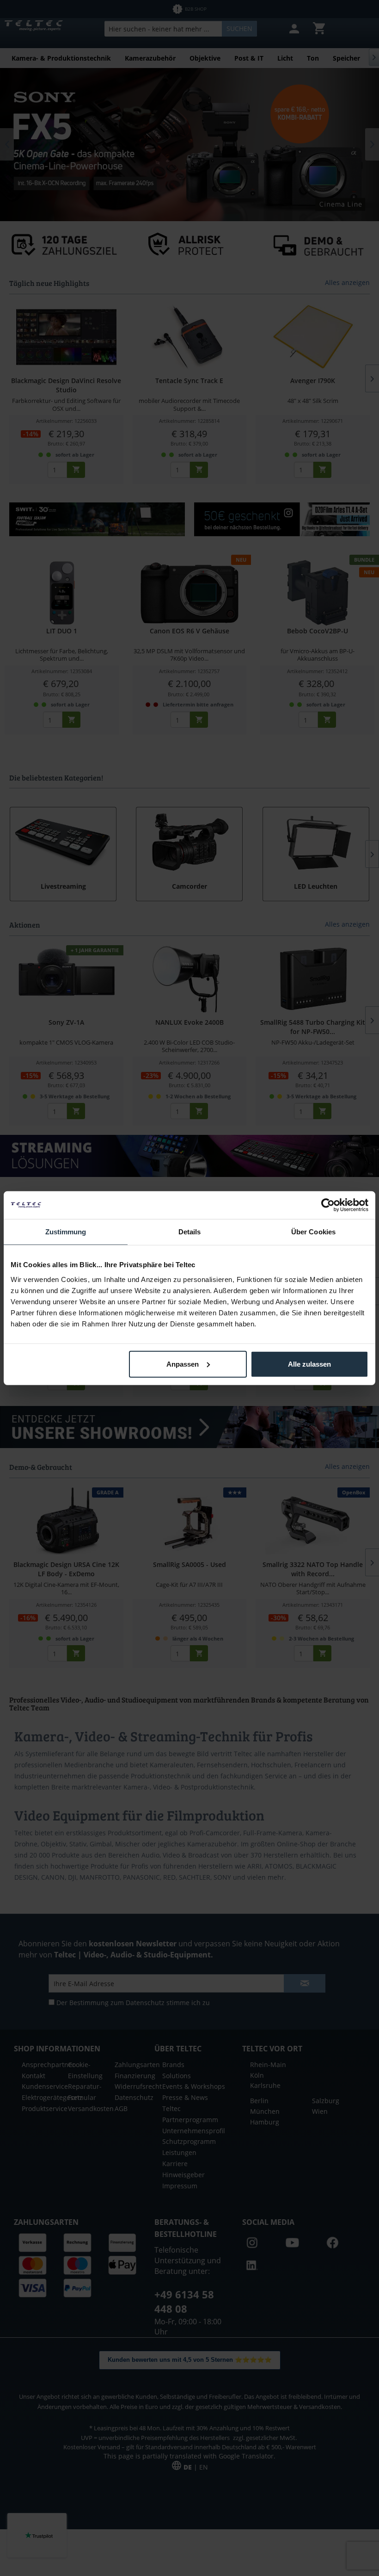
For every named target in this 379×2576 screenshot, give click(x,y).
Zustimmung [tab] (66, 1232)
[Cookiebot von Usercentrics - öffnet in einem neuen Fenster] (328, 1205)
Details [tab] (190, 1232)
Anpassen (183, 1364)
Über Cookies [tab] (313, 1232)
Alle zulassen (309, 1364)
